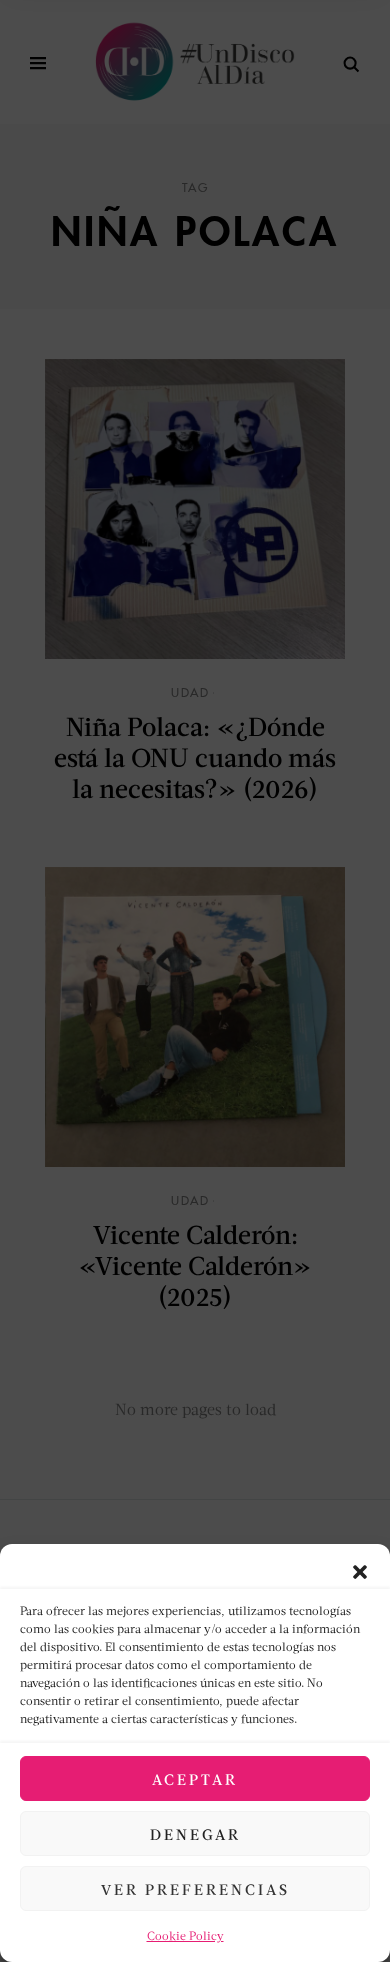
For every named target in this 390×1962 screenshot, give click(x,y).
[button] (360, 1569)
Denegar (195, 1834)
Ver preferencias (195, 1889)
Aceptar (195, 1779)
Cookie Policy (185, 1935)
